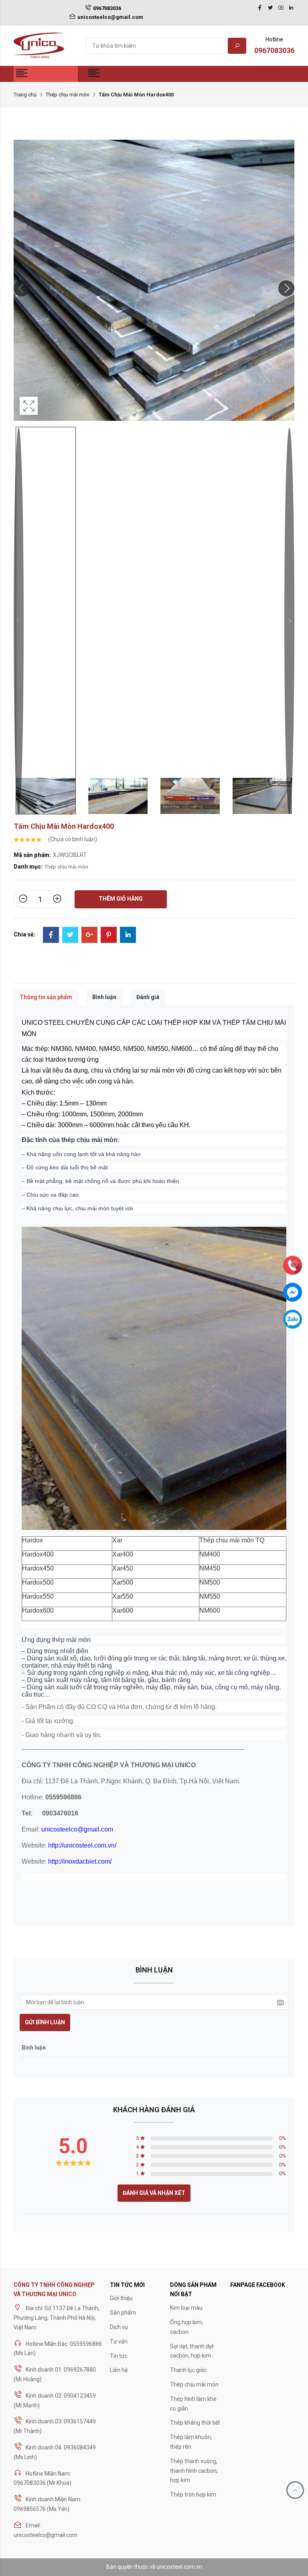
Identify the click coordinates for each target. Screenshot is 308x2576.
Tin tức (119, 2356)
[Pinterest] (109, 936)
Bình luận (104, 997)
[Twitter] (270, 8)
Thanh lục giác (188, 2370)
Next (289, 621)
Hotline (274, 45)
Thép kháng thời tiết (195, 2423)
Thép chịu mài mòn (68, 95)
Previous (19, 621)
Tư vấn (119, 2341)
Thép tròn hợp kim (193, 2494)
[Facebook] (260, 8)
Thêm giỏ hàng (121, 899)
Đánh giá (148, 997)
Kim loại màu (186, 2308)
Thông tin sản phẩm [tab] (46, 997)
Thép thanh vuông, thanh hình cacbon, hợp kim (194, 2471)
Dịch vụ (119, 2327)
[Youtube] (281, 8)
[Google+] (89, 936)
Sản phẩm (123, 2313)
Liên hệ (119, 2370)
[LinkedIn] (128, 936)
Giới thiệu (121, 2298)
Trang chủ (25, 95)
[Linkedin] (291, 8)
